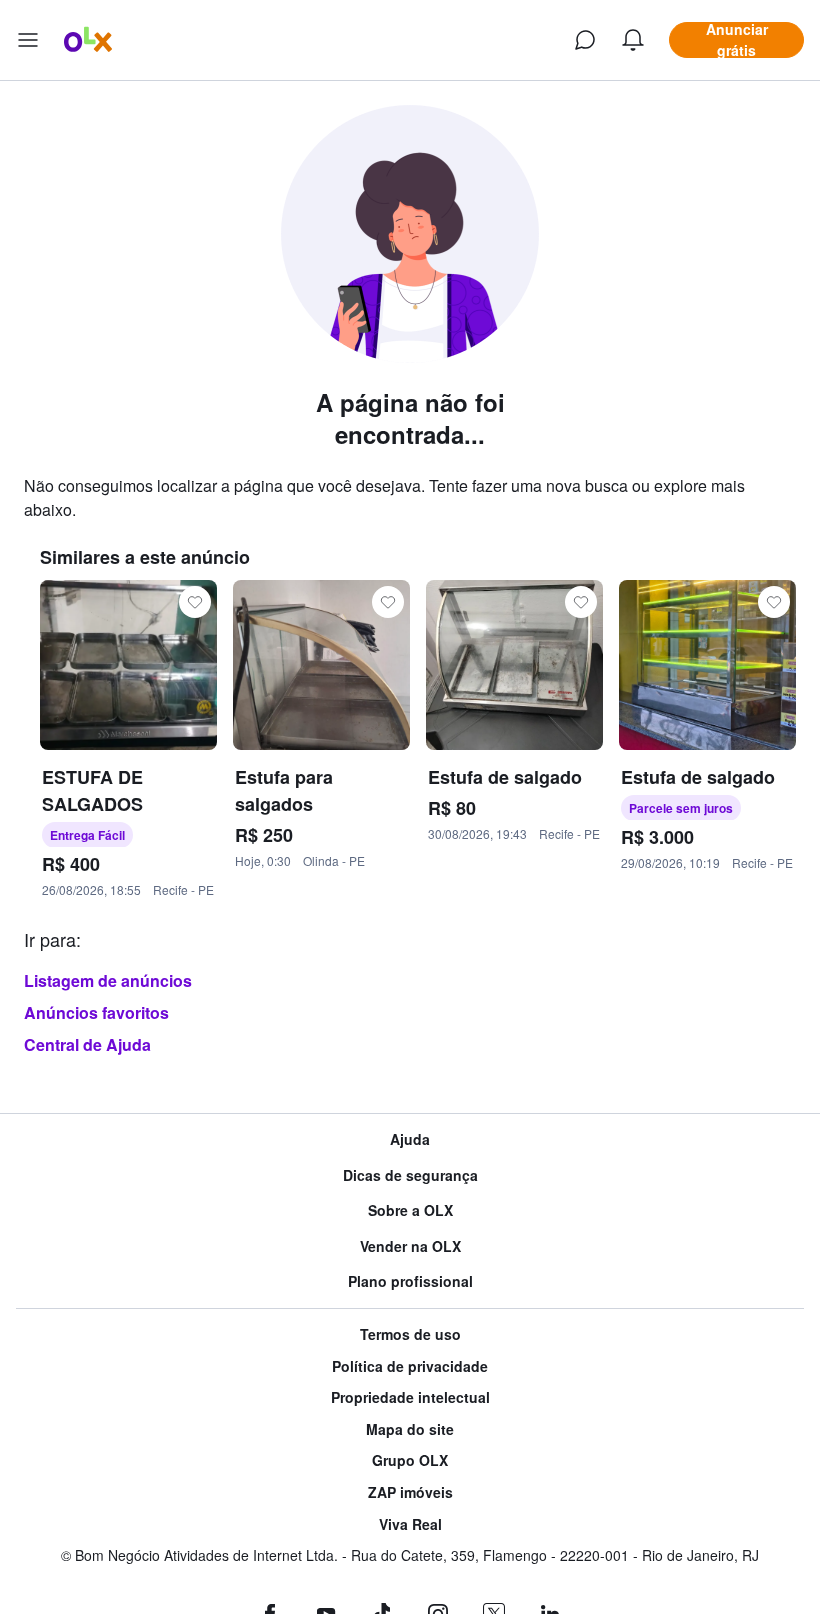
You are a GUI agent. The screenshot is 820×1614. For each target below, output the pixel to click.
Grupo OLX (410, 1460)
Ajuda (410, 1139)
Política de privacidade (410, 1366)
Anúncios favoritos (96, 1012)
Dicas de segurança (410, 1175)
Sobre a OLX (410, 1210)
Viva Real (410, 1524)
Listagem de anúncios (108, 980)
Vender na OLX (410, 1246)
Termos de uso (410, 1334)
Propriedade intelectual (410, 1397)
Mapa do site (410, 1429)
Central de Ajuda (87, 1044)
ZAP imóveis (410, 1492)
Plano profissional (410, 1281)
